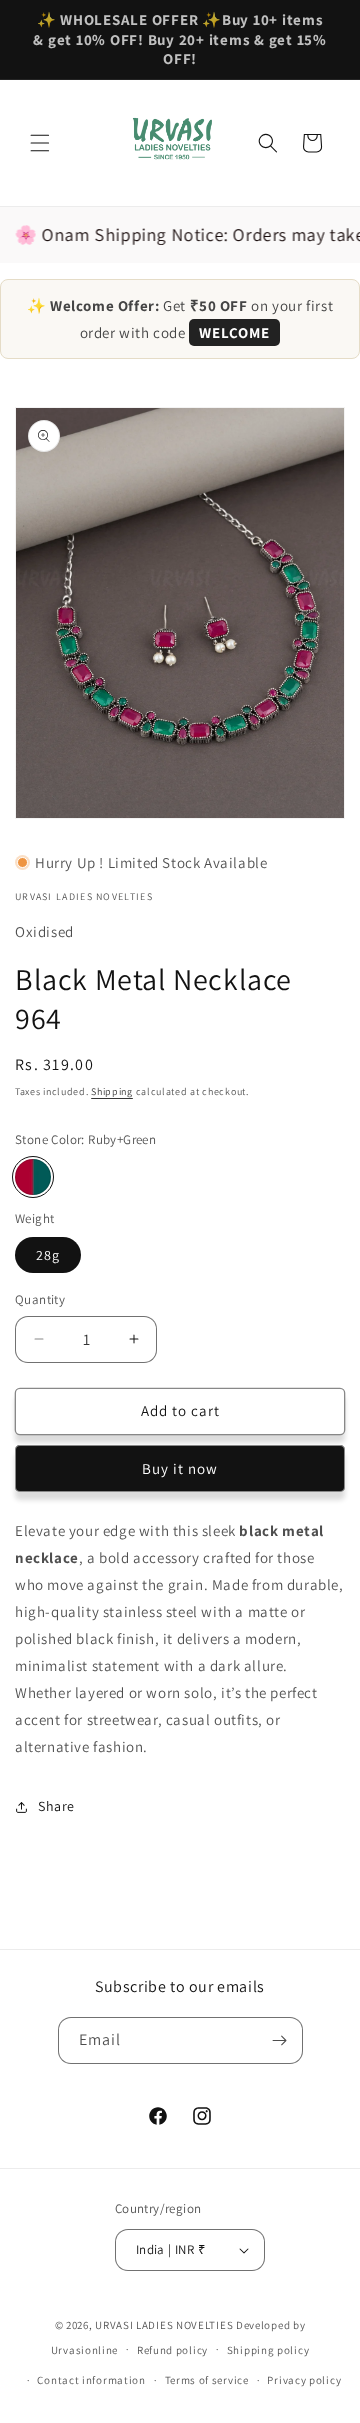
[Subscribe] (280, 2040)
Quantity (40, 1299)
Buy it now (180, 1468)
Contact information (91, 2380)
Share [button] (56, 1806)
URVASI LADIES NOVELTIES (164, 2325)
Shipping (112, 1091)
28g (48, 1255)
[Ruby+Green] (33, 1177)
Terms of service (207, 2380)
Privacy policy (304, 2380)
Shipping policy (268, 2350)
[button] (40, 143)
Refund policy (172, 2350)
